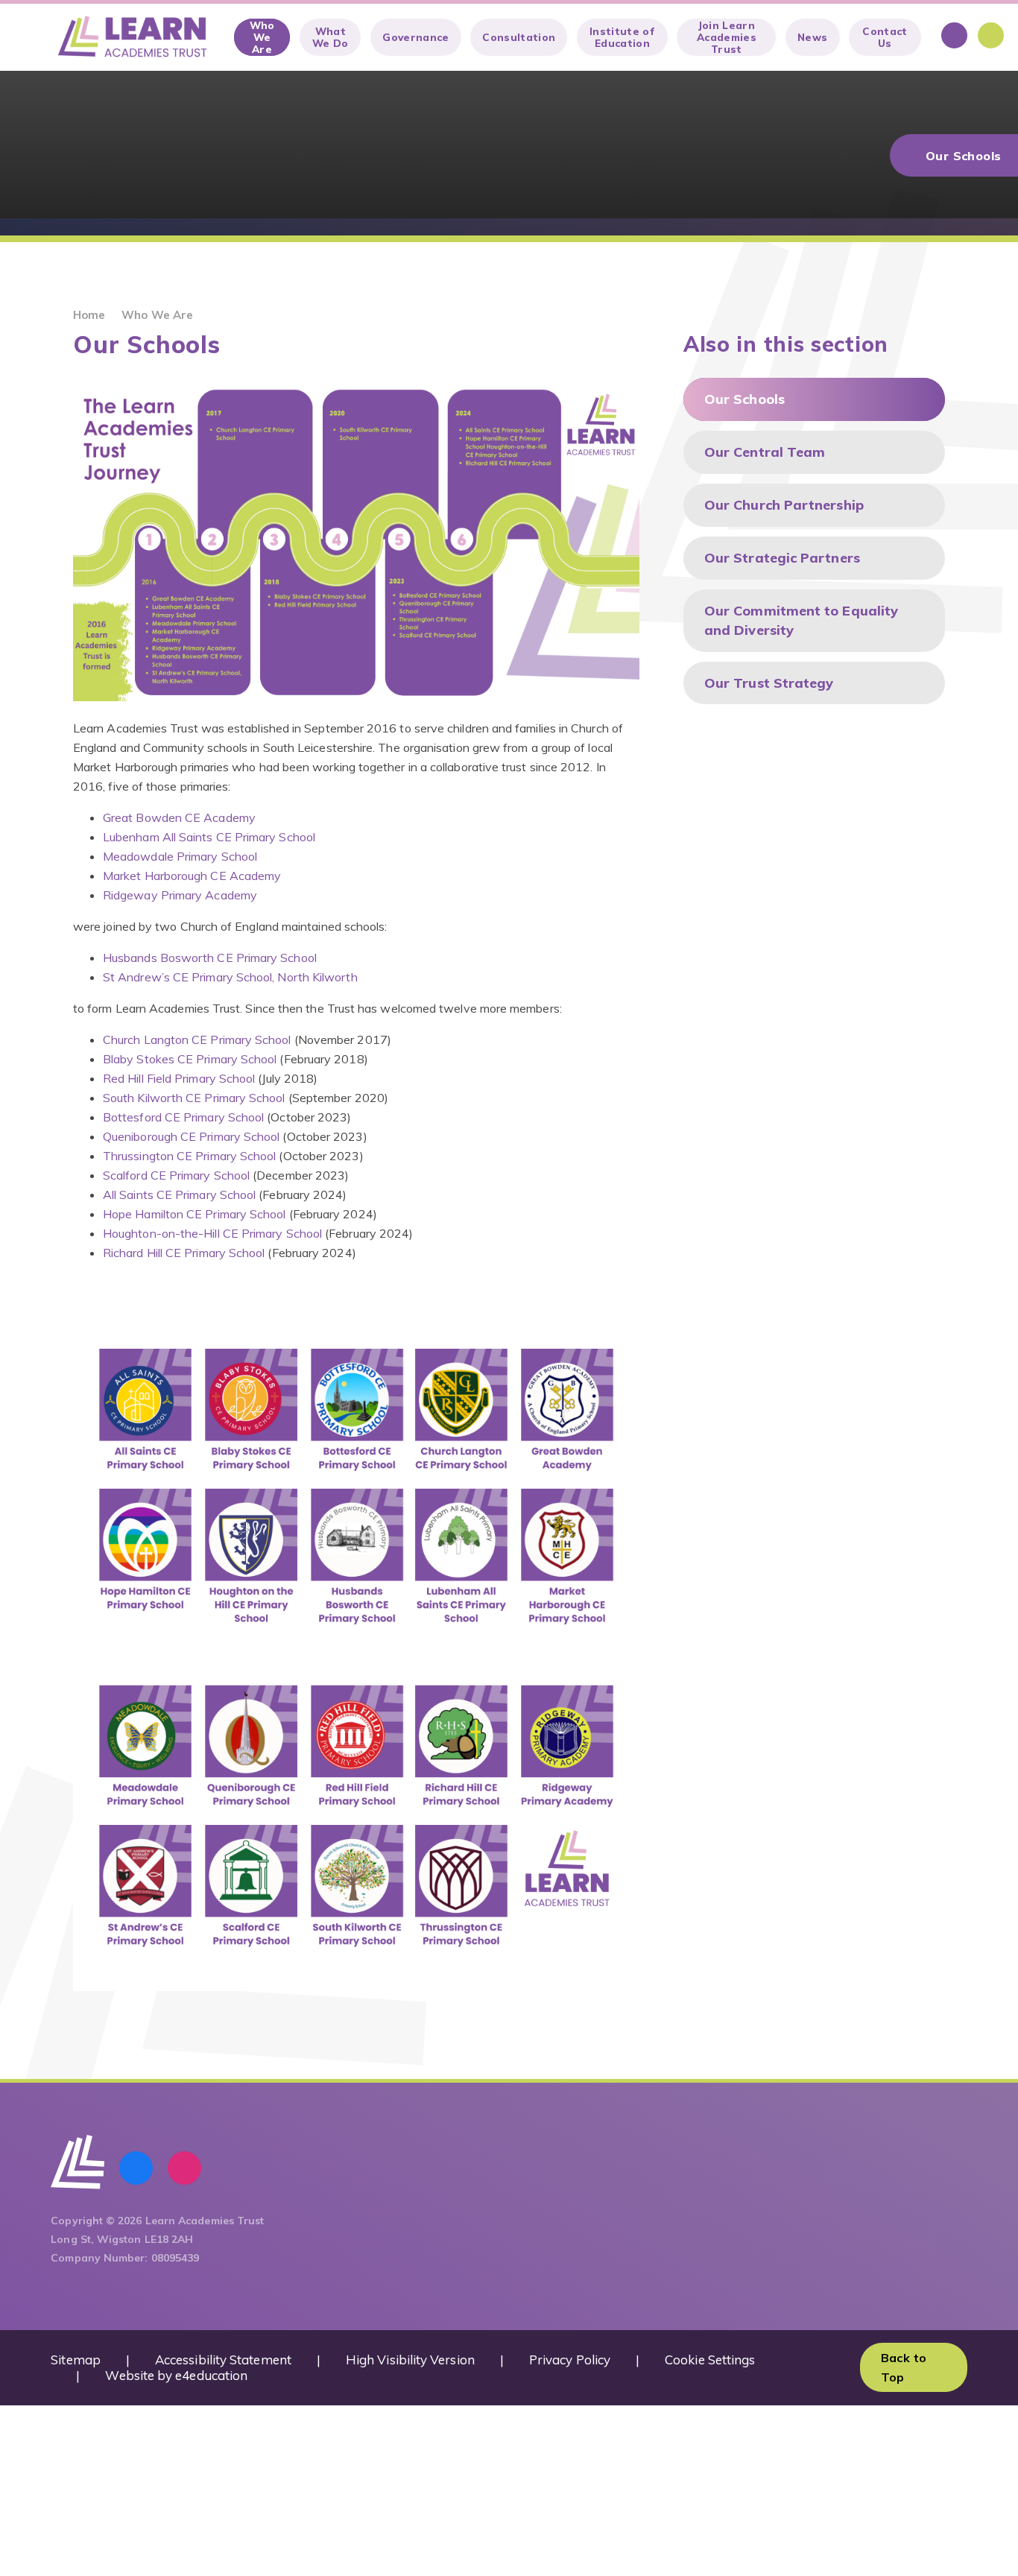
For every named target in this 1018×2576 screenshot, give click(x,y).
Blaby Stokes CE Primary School (190, 1059)
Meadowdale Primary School (180, 856)
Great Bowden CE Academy (179, 817)
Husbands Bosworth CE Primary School (210, 958)
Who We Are (157, 315)
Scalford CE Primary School (176, 1175)
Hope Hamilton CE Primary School (194, 1214)
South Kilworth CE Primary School (194, 1098)
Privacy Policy (570, 2360)
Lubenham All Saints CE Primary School (209, 837)
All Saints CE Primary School (181, 1194)
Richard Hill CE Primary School (184, 1253)
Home (89, 315)
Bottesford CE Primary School (183, 1117)
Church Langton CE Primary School (197, 1039)
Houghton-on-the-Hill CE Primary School (212, 1233)
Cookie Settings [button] (710, 2360)
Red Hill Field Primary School (179, 1078)
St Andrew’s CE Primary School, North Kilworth (230, 977)
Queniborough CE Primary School (191, 1136)
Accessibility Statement (223, 2360)
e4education (211, 2375)
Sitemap (76, 2360)
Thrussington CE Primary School (189, 1156)
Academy (256, 876)
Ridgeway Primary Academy (180, 895)
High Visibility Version (410, 2360)
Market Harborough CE (166, 876)
